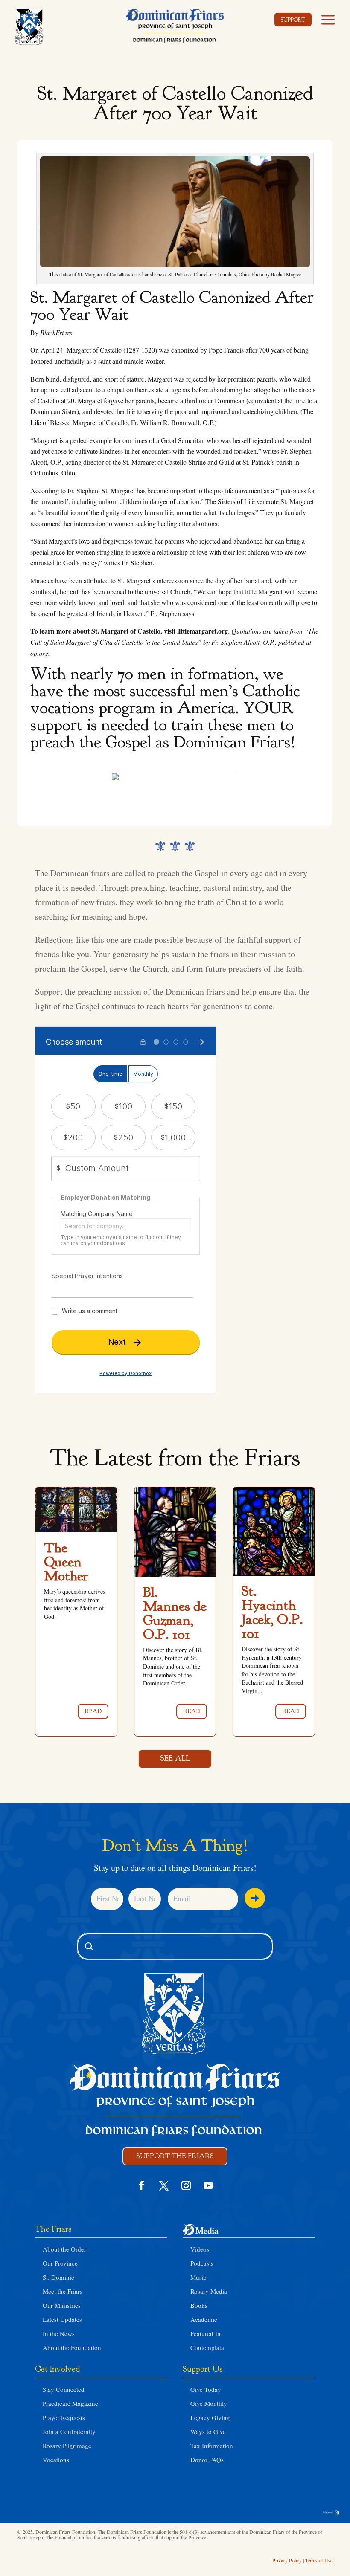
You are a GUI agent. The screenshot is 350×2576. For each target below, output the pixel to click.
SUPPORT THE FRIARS (175, 2156)
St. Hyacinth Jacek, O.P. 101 (272, 1612)
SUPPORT (293, 20)
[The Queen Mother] (76, 1510)
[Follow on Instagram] (186, 2185)
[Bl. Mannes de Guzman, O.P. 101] (175, 1532)
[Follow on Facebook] (142, 2185)
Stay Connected (64, 2389)
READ (93, 1711)
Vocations (56, 2460)
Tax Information (212, 2446)
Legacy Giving (210, 2417)
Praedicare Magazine (70, 2403)
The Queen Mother (66, 1562)
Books (199, 2305)
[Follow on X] (164, 2185)
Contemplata (207, 2347)
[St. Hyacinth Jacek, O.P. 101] (274, 1531)
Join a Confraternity (69, 2431)
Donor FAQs (207, 2460)
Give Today (206, 2389)
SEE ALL (175, 1758)
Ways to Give (208, 2431)
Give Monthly (209, 2403)
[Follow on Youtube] (208, 2185)
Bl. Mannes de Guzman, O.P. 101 (175, 1613)
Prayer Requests (64, 2417)
